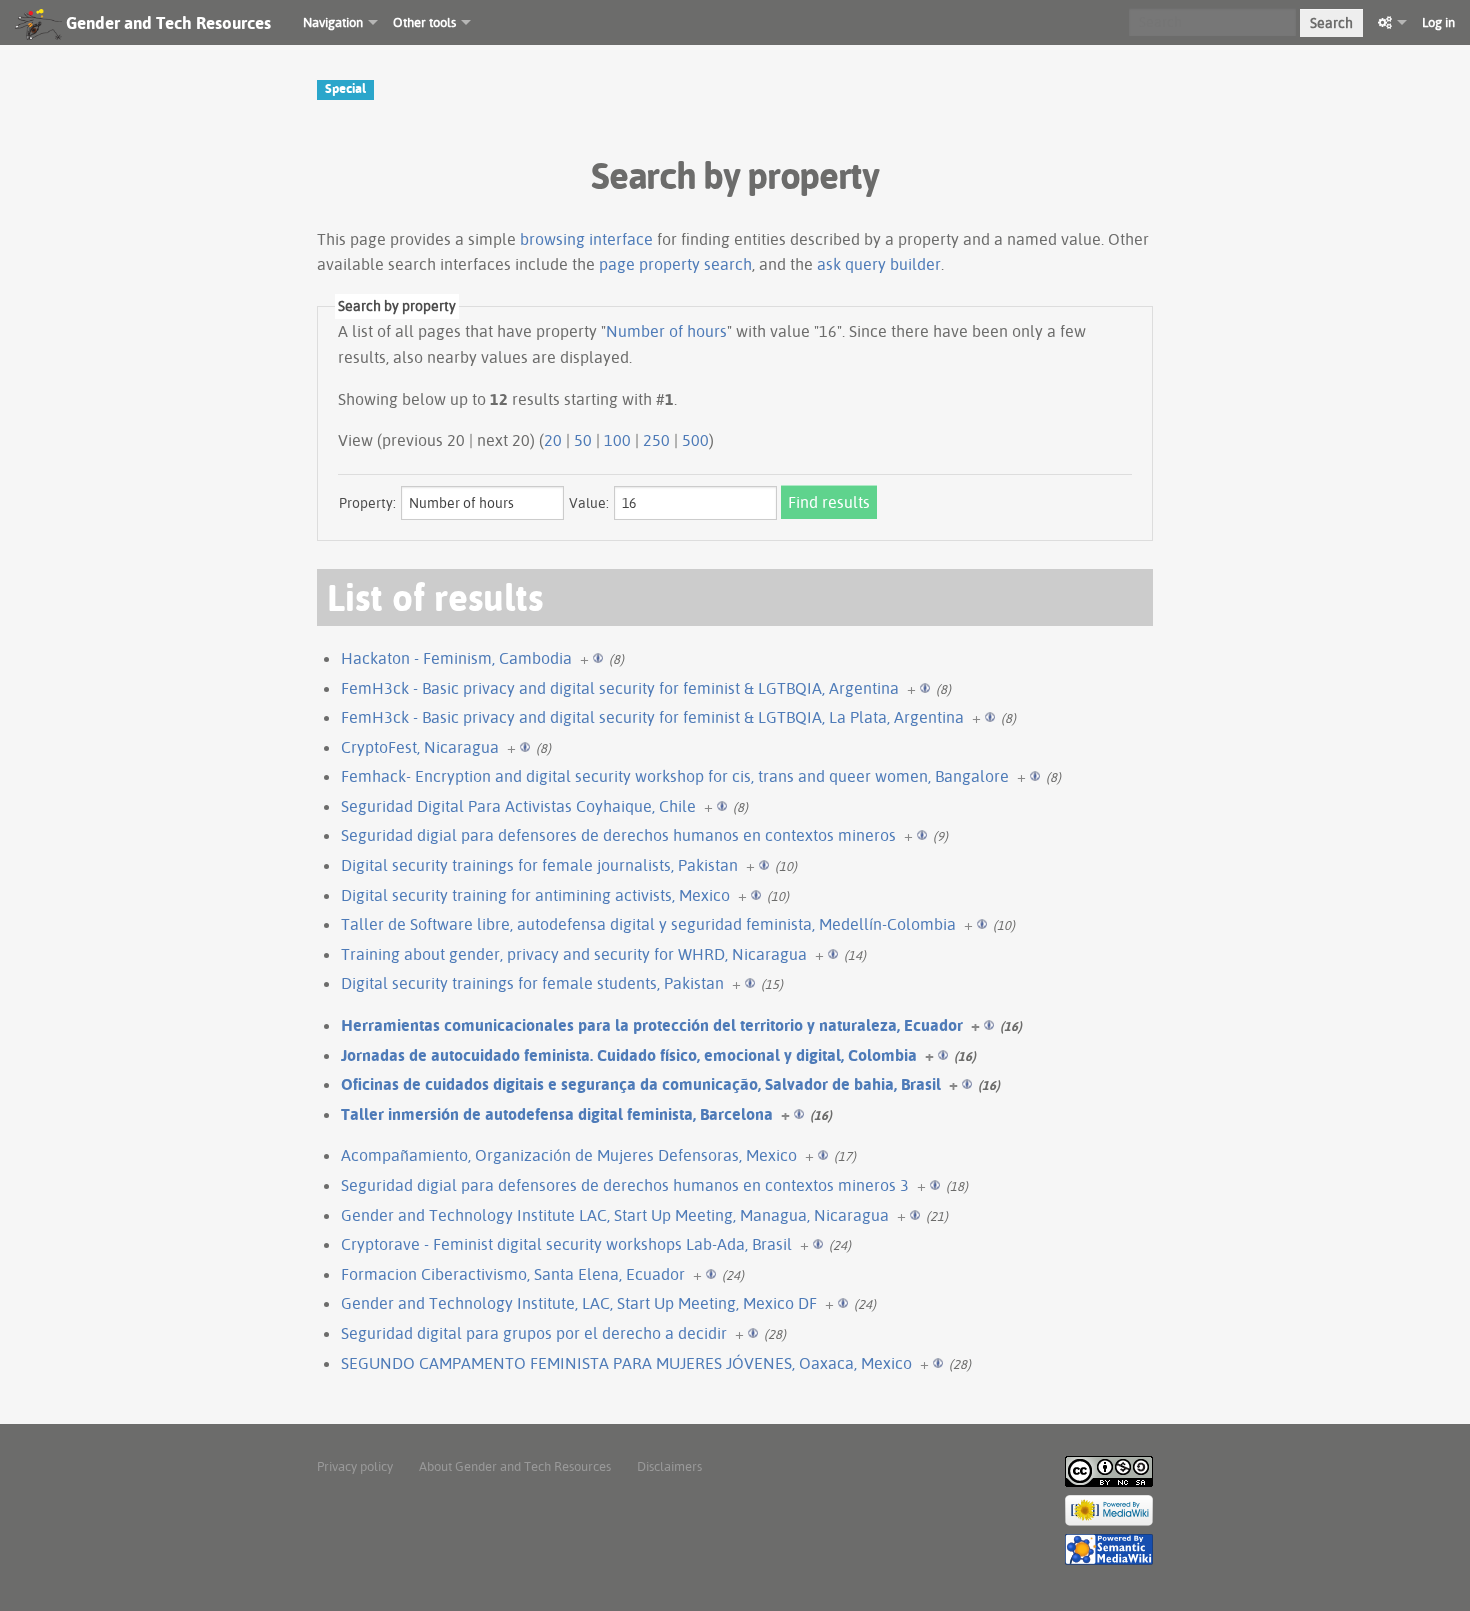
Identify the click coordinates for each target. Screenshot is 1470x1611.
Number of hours (666, 331)
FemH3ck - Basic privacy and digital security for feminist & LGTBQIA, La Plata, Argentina (652, 717)
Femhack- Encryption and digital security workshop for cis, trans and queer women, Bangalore (675, 776)
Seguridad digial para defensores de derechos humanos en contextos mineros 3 (625, 1185)
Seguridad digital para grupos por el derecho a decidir (534, 1333)
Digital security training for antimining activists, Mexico (535, 895)
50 (583, 440)
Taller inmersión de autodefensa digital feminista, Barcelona (557, 1114)
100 (617, 440)
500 (695, 440)
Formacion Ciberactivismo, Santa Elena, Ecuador (513, 1274)
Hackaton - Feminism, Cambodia (456, 658)
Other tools (424, 22)
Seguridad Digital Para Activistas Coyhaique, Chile (518, 806)
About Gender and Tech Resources (515, 1466)
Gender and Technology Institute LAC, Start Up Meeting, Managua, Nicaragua (615, 1215)
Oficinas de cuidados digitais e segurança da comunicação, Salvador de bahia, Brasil (641, 1084)
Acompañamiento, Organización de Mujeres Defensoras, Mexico (569, 1155)
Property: (367, 503)
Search (1331, 23)
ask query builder (879, 264)
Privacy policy (355, 1466)
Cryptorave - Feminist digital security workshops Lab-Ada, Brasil (566, 1244)
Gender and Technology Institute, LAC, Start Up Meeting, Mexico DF (579, 1303)
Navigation (333, 22)
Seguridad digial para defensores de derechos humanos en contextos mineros (618, 835)
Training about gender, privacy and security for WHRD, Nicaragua (574, 954)
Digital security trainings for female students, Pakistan (532, 983)
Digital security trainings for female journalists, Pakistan (539, 865)
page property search (675, 264)
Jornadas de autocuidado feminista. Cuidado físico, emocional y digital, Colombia (629, 1055)
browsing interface (586, 239)
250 (656, 440)
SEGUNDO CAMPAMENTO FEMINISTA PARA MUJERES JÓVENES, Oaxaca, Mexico (626, 1363)
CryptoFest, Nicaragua (420, 747)
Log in (1438, 22)
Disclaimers (669, 1466)
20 (553, 440)
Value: (589, 503)
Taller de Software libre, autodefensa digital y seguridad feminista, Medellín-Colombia (648, 924)
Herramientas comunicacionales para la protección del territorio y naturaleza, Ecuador (652, 1025)
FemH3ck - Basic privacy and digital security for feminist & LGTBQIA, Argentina (620, 688)
